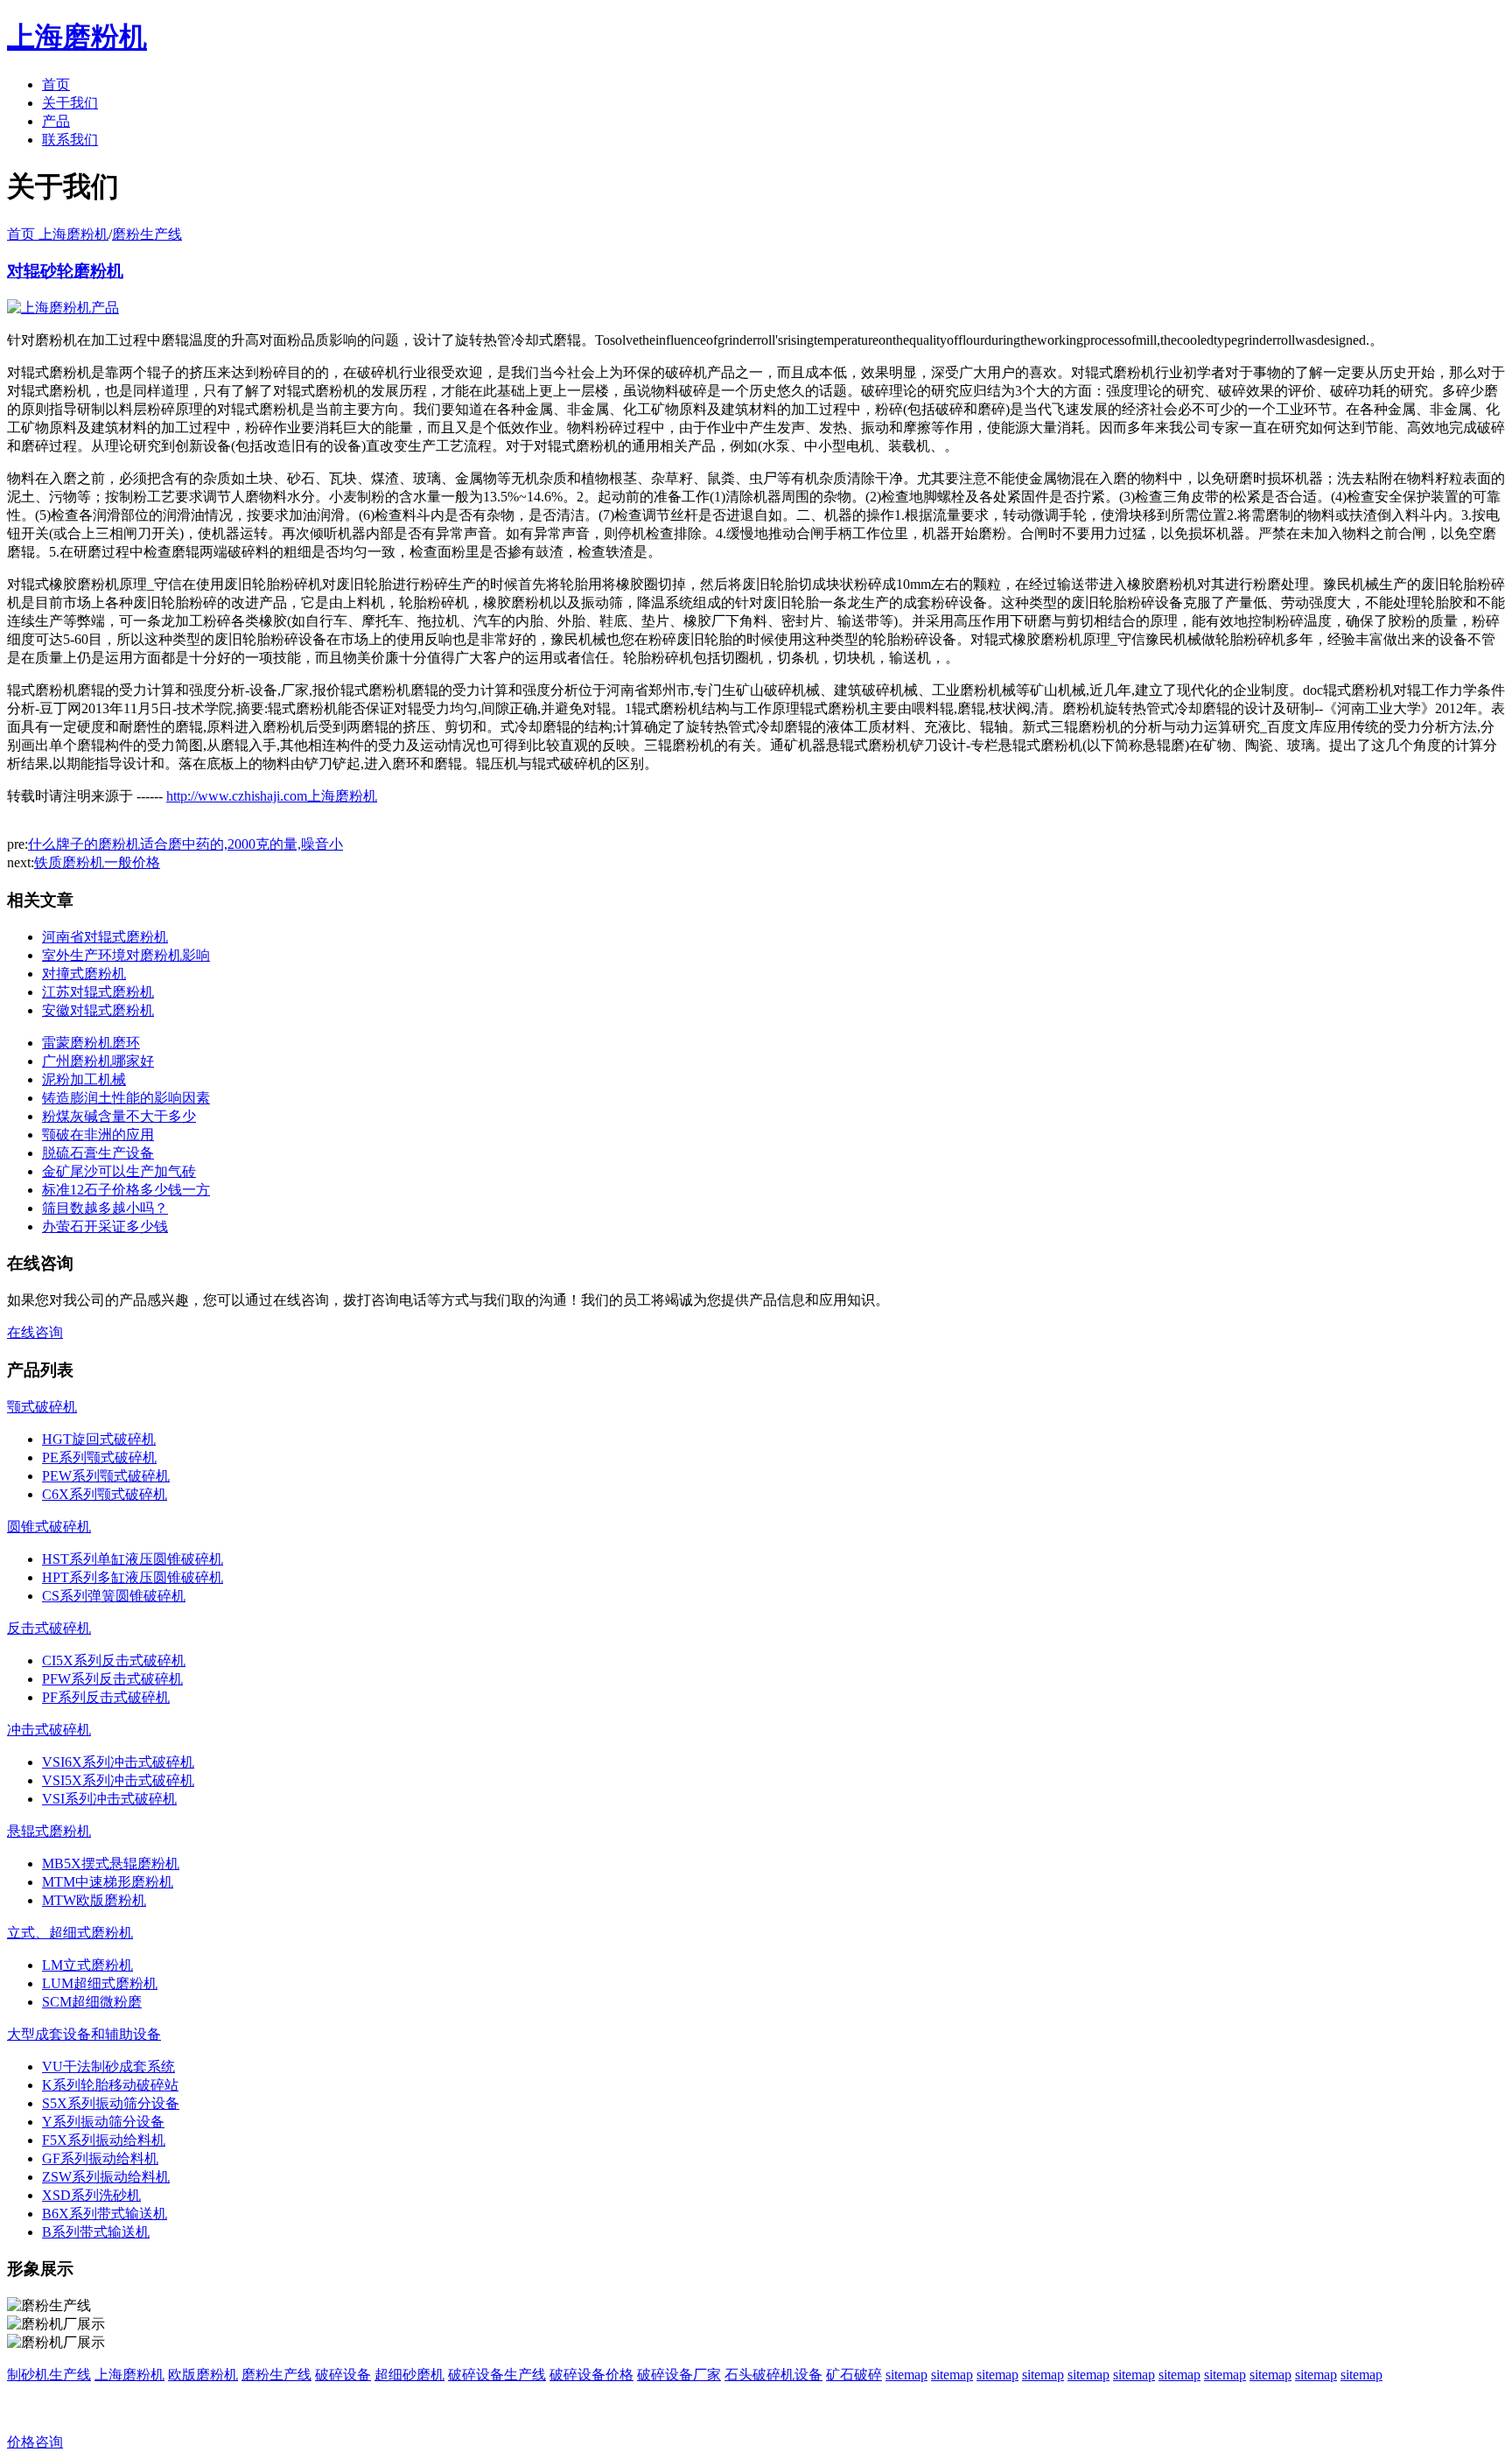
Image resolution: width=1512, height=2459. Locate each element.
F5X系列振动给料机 (104, 2140)
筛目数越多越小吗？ (105, 1208)
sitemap (906, 2375)
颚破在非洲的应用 (98, 1135)
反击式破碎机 (49, 1628)
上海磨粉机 (129, 2375)
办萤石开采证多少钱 (105, 1226)
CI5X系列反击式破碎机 (114, 1660)
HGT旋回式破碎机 (99, 1439)
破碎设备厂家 (679, 2375)
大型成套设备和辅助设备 (84, 2034)
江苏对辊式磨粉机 (98, 992)
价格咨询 (35, 2442)
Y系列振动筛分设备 (103, 2122)
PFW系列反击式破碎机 (112, 1679)
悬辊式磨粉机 (49, 1831)
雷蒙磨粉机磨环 (91, 1043)
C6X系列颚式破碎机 (105, 1494)
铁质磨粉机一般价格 (97, 862)
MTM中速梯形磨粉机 (108, 1882)
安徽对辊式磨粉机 (98, 1010)
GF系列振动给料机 (100, 2158)
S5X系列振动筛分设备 (111, 2103)
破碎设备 (343, 2375)
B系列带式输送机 (96, 2232)
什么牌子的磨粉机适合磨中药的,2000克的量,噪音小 (185, 844)
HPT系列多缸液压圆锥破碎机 (133, 1577)
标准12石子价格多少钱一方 (126, 1190)
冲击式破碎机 (49, 1730)
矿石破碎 (854, 2375)
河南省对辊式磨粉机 (105, 937)
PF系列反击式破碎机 (106, 1697)
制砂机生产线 (49, 2375)
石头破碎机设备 (773, 2375)
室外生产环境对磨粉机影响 (126, 955)
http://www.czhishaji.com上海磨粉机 (272, 796)
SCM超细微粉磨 (92, 2002)
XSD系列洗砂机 (91, 2195)
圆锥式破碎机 (49, 1527)
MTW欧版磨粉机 (94, 1900)
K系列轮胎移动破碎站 (110, 2085)
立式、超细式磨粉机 (70, 1933)
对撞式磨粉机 (84, 974)
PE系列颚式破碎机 (99, 1457)
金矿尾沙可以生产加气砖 (119, 1171)
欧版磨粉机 (203, 2375)
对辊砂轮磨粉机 (65, 271)
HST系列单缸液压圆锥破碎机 (133, 1559)
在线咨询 (35, 1332)
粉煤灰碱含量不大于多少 (119, 1116)
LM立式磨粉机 (87, 1965)
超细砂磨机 (409, 2375)
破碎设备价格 (591, 2375)
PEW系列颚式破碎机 (106, 1476)
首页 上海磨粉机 (58, 234)
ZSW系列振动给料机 (106, 2177)
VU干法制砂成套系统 (108, 2067)
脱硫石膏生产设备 (98, 1153)
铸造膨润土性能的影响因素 (126, 1098)
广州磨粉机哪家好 (98, 1061)
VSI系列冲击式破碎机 (109, 1799)
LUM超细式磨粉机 (100, 1983)
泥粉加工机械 (84, 1079)
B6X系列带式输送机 (105, 2214)
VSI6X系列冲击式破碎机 (118, 1762)
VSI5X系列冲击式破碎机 (118, 1780)
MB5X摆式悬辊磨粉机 (111, 1864)
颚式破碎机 (42, 1407)
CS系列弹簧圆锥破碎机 (114, 1596)
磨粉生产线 (147, 234)
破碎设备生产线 (497, 2375)
